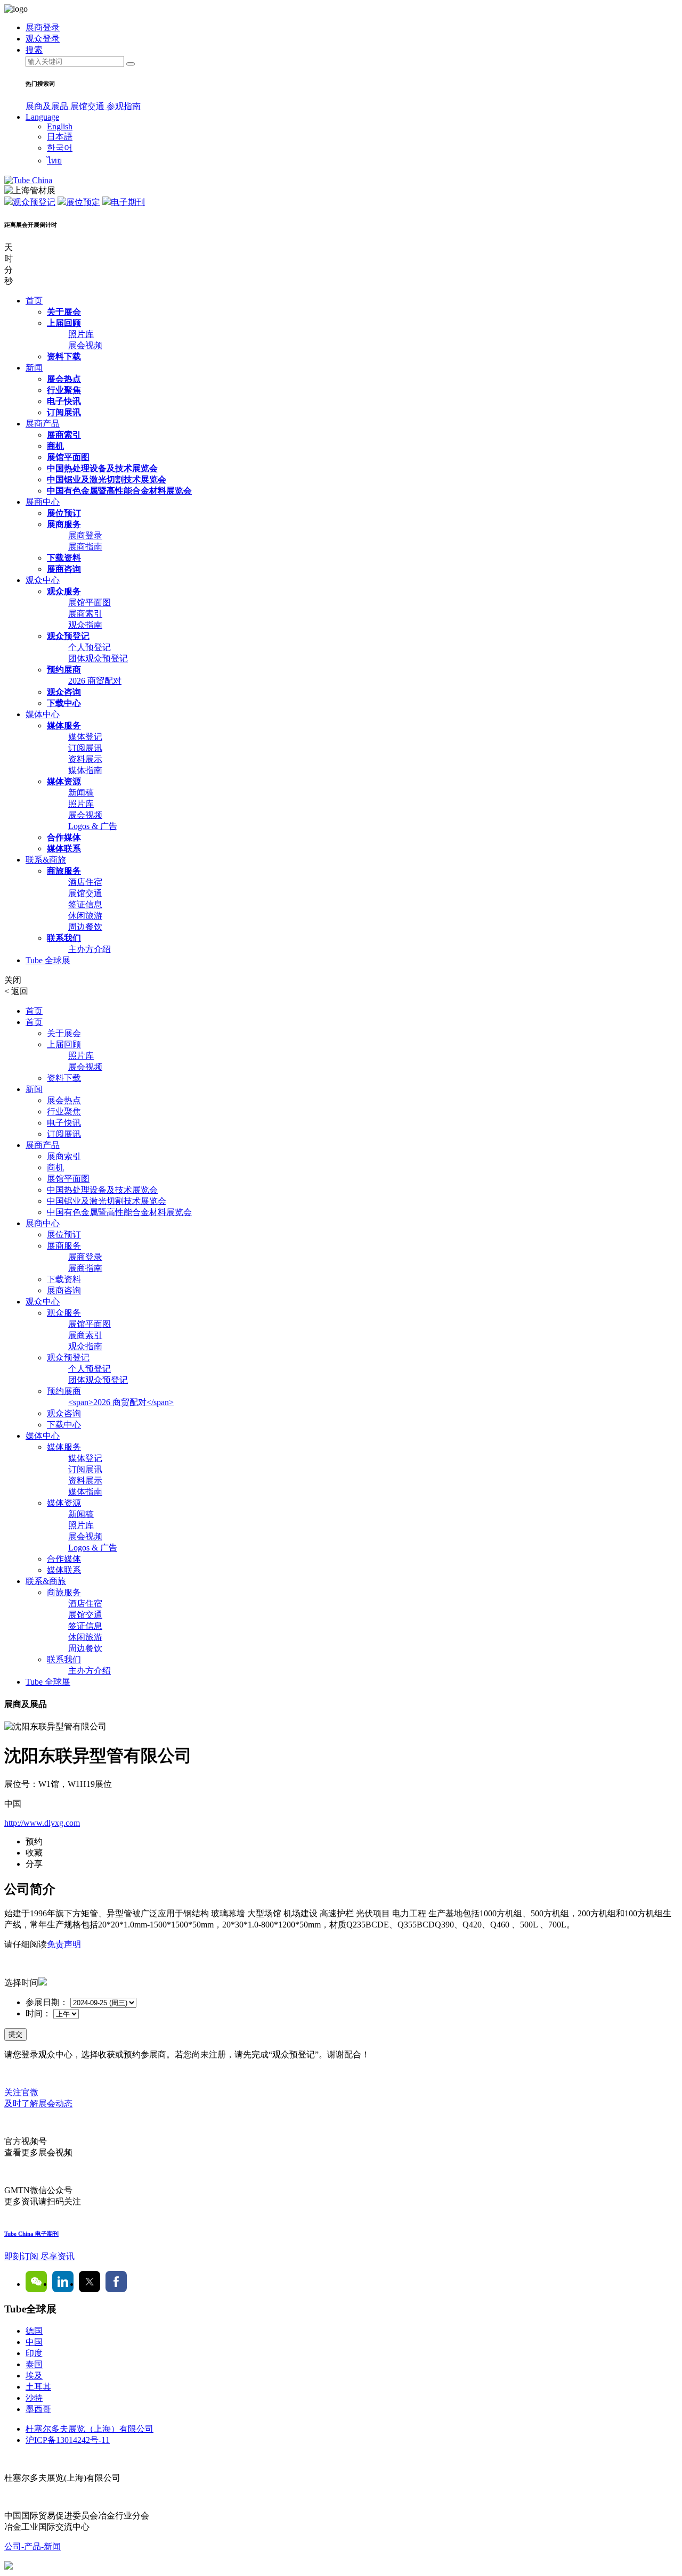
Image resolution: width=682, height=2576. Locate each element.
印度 (34, 2353)
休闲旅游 (85, 916)
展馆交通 (88, 106)
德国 (34, 2331)
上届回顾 (64, 323)
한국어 (60, 148)
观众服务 (64, 591)
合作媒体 (64, 837)
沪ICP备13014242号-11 (68, 2440)
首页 (34, 301)
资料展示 (85, 759)
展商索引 (64, 435)
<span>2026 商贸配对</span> (121, 1402)
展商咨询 (64, 569)
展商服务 (64, 524)
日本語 (60, 137)
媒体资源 (64, 781)
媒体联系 (64, 848)
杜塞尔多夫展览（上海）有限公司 (90, 2429)
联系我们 (64, 938)
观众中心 (43, 580)
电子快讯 (64, 401)
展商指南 (85, 547)
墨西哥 (38, 2409)
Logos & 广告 (93, 826)
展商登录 (85, 535)
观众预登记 (34, 202)
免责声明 (64, 1944)
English (60, 126)
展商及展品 (48, 106)
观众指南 (85, 625)
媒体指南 (85, 770)
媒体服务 (64, 725)
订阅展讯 (64, 412)
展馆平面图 (68, 457)
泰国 (34, 2364)
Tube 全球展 (48, 960)
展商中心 (43, 502)
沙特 (34, 2398)
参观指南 (124, 106)
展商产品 (43, 424)
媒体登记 (85, 737)
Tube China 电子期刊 (31, 2234)
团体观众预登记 (98, 658)
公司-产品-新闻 (33, 2546)
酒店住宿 (85, 882)
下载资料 (64, 558)
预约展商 (64, 670)
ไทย (54, 161)
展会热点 (64, 379)
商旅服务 (64, 871)
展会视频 (85, 345)
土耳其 (38, 2387)
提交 (15, 2034)
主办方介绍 (90, 949)
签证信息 (85, 904)
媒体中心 (43, 714)
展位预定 (83, 202)
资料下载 (64, 356)
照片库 (81, 334)
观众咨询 (64, 692)
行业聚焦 (64, 390)
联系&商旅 (46, 860)
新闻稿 (81, 793)
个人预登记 (90, 647)
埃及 (34, 2376)
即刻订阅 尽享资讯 (39, 2256)
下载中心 (64, 703)
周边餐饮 (85, 927)
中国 (34, 2342)
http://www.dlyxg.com (42, 1823)
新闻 (34, 368)
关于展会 (64, 312)
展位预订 (64, 513)
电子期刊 (128, 202)
